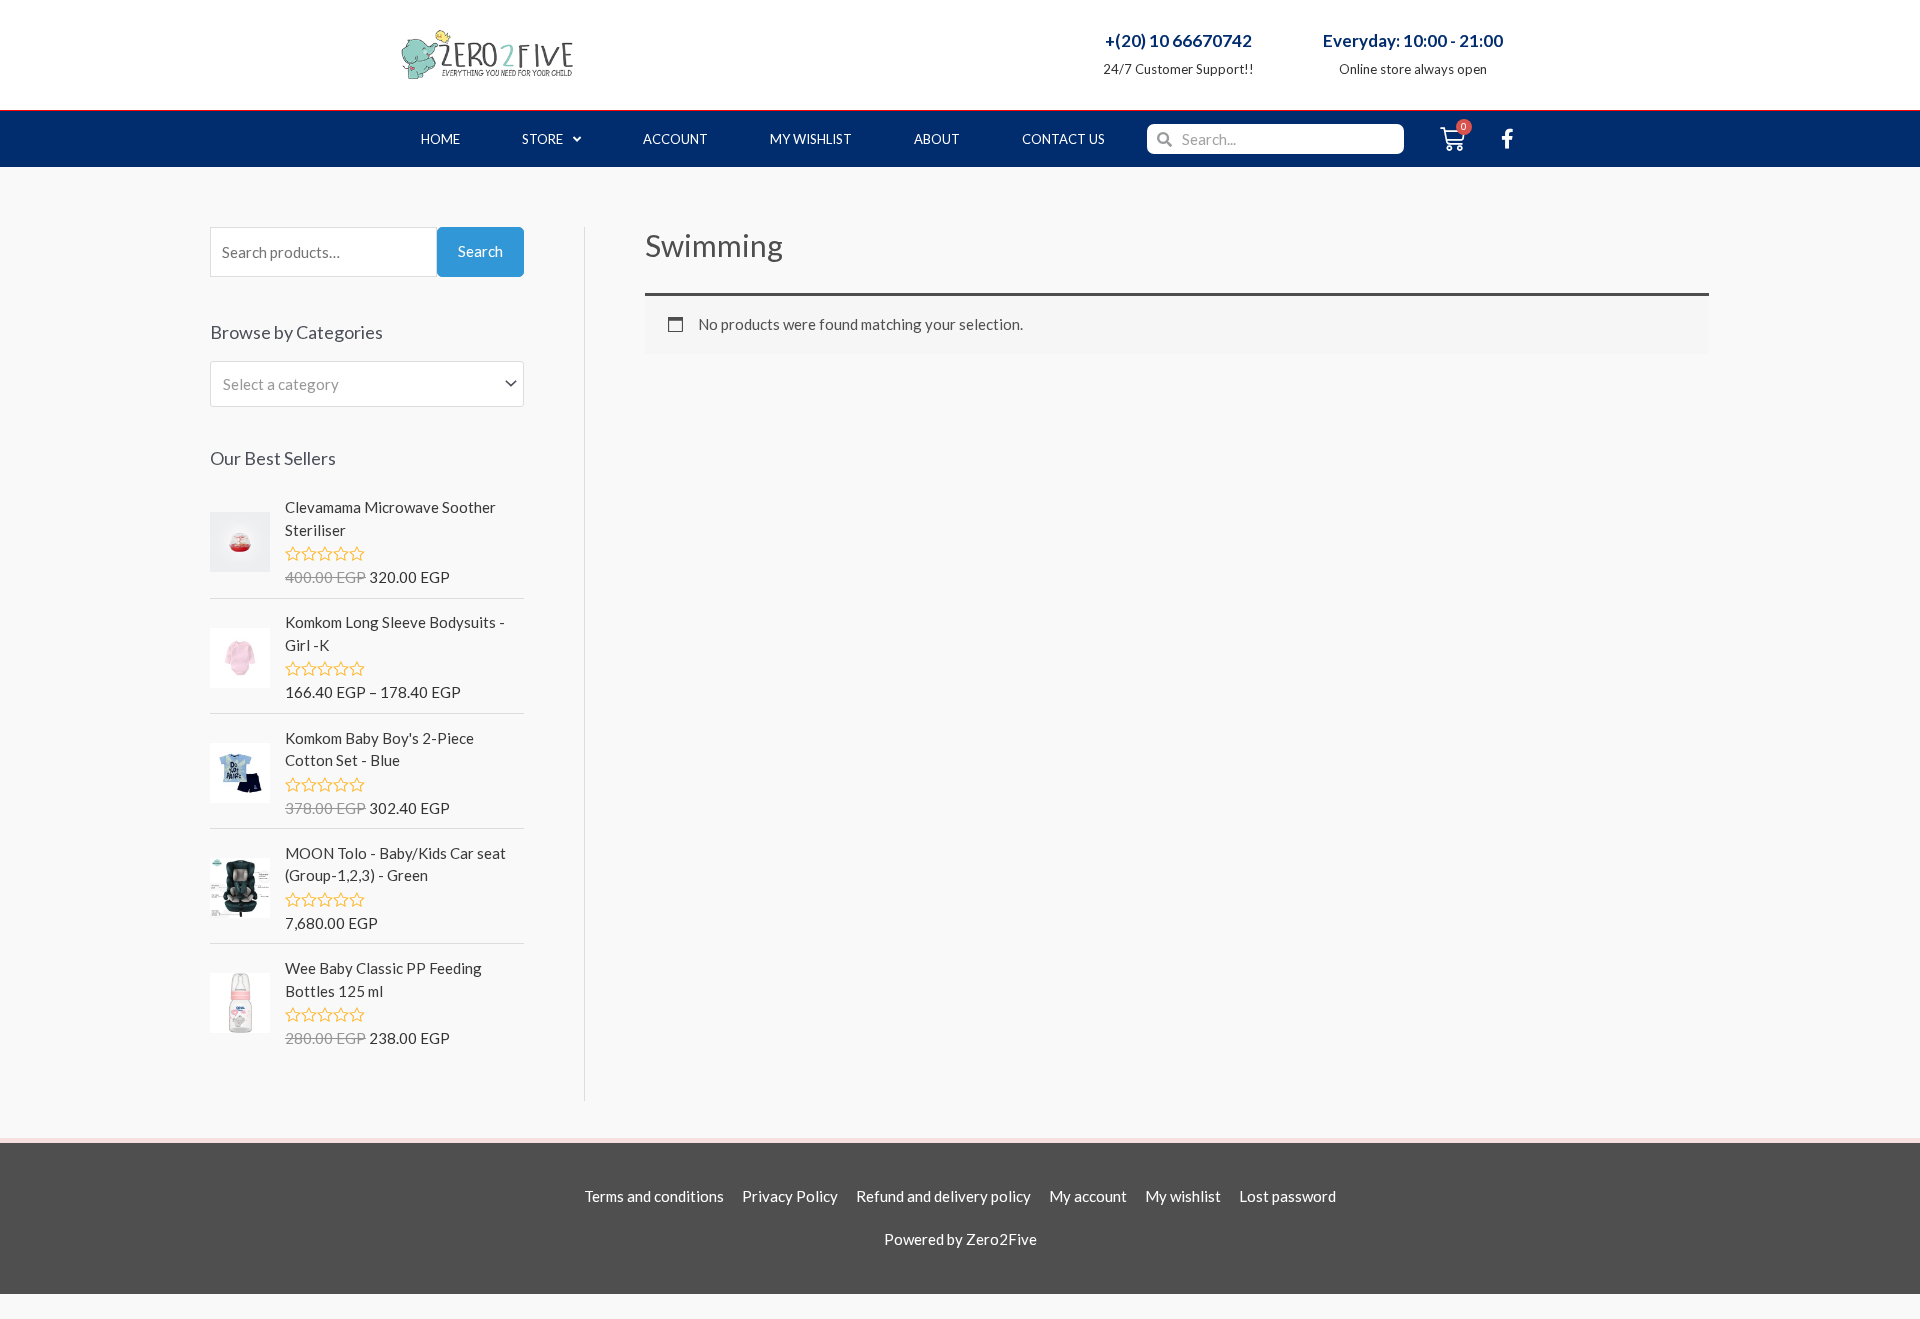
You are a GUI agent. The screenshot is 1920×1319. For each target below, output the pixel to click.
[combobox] (367, 384)
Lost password (1287, 1196)
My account (1088, 1196)
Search (480, 251)
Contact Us (1063, 139)
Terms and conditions (654, 1196)
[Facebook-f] (1507, 139)
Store (542, 139)
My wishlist (811, 139)
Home (440, 139)
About (937, 139)
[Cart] (1452, 139)
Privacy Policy (790, 1196)
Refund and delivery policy (943, 1196)
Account (675, 139)
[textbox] (358, 384)
